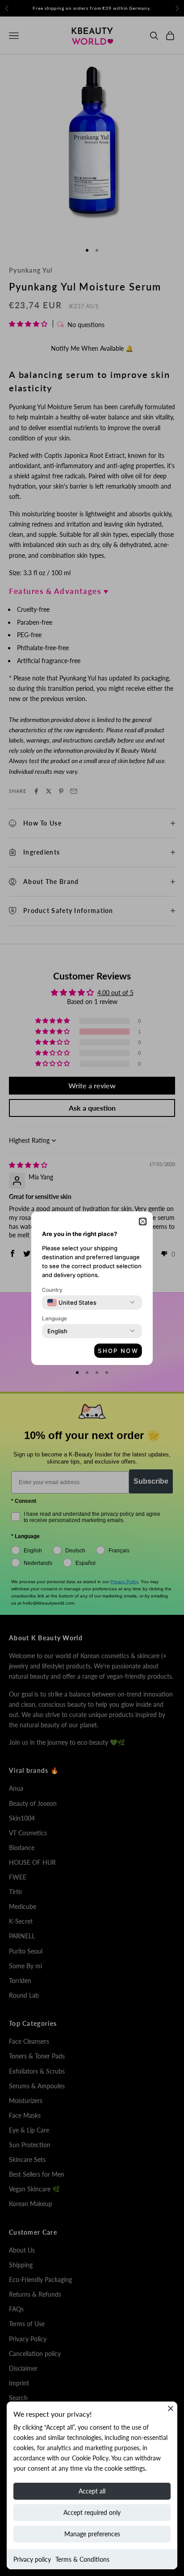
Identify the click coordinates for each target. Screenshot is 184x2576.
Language (54, 1318)
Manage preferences (92, 2534)
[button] (143, 1222)
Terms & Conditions (82, 2559)
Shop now (118, 1351)
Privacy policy (32, 2559)
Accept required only (92, 2512)
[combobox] (72, 1303)
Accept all (92, 2491)
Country (52, 1290)
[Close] (171, 2408)
